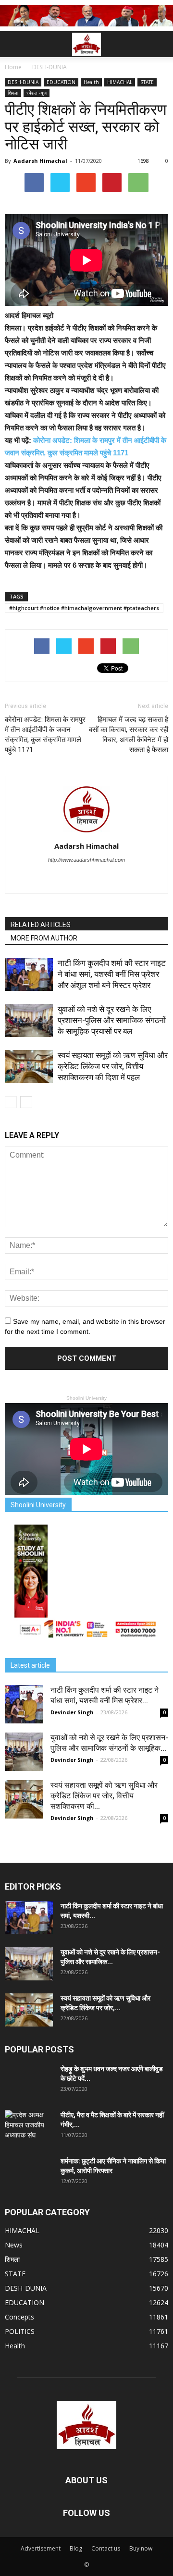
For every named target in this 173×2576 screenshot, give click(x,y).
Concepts (19, 2317)
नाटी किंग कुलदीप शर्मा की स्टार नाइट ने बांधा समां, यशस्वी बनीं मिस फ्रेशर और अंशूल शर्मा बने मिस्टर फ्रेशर (112, 974)
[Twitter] (87, 879)
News (14, 2245)
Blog (76, 2548)
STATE (147, 82)
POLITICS (20, 2331)
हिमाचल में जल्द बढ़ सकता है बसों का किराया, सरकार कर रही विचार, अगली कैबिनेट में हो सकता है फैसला (129, 735)
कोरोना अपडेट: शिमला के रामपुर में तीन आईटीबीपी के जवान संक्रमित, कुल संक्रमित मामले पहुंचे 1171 (45, 735)
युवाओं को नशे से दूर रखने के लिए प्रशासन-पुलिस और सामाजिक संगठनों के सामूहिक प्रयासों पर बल (112, 1020)
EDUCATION (61, 82)
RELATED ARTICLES (41, 925)
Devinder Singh (72, 1712)
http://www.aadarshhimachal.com (86, 860)
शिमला (13, 93)
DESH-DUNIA (23, 82)
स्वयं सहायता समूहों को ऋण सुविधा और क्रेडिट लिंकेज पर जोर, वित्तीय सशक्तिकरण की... (104, 1796)
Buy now (141, 2548)
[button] (160, 44)
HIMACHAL (120, 82)
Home (13, 67)
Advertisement (41, 2548)
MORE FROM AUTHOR (44, 938)
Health (91, 82)
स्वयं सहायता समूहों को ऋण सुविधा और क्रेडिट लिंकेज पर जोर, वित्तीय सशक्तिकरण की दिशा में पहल (113, 1066)
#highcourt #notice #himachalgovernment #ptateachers (84, 608)
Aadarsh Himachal (40, 161)
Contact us (106, 2548)
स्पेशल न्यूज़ (37, 93)
